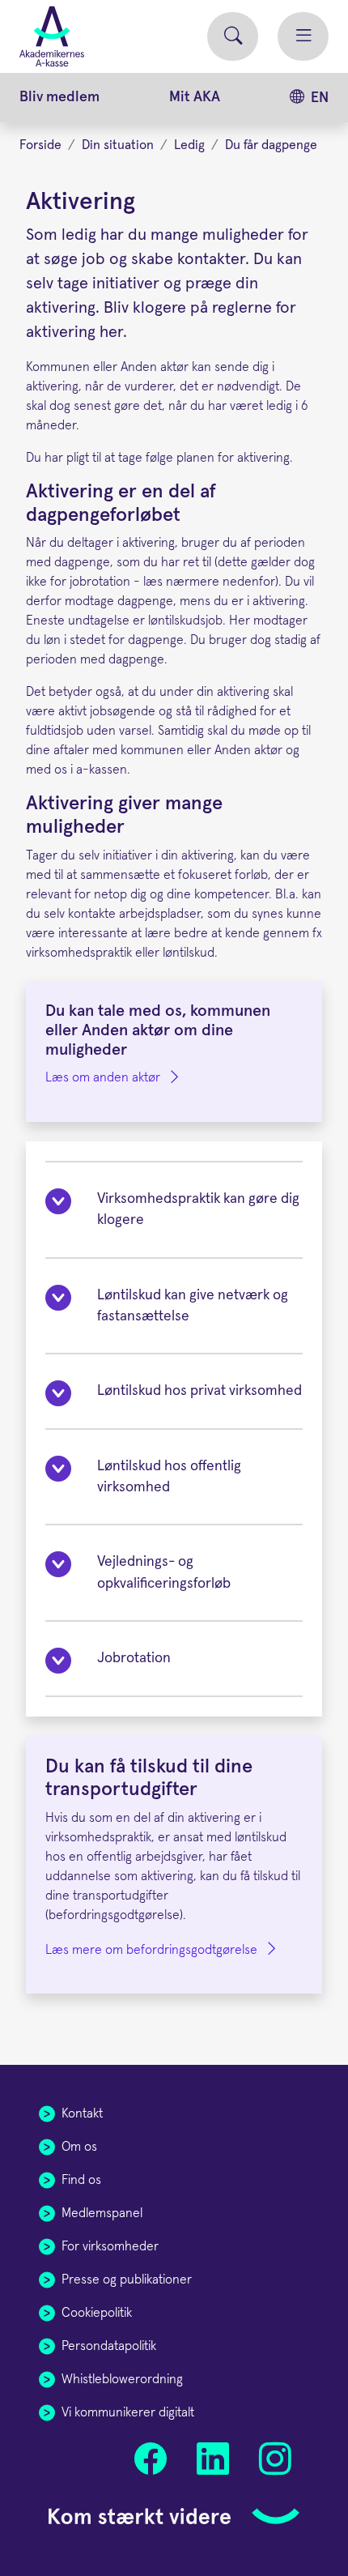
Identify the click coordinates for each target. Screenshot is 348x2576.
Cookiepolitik (97, 2313)
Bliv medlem (59, 97)
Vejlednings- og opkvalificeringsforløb (164, 1572)
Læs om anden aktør (103, 1077)
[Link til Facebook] (151, 2459)
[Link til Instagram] (275, 2459)
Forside (40, 145)
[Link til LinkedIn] (212, 2459)
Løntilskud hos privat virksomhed (199, 1391)
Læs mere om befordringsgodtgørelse (151, 1950)
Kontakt (82, 2113)
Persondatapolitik (109, 2346)
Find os (81, 2180)
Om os (79, 2147)
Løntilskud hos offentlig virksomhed (169, 1477)
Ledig (189, 145)
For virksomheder (110, 2246)
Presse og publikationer (127, 2280)
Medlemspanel (102, 2213)
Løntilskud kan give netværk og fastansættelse (193, 1306)
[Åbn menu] (303, 37)
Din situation (118, 145)
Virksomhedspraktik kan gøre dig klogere (198, 1209)
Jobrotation (134, 1658)
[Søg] (233, 37)
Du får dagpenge (271, 145)
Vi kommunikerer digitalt (128, 2412)
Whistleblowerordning (122, 2379)
